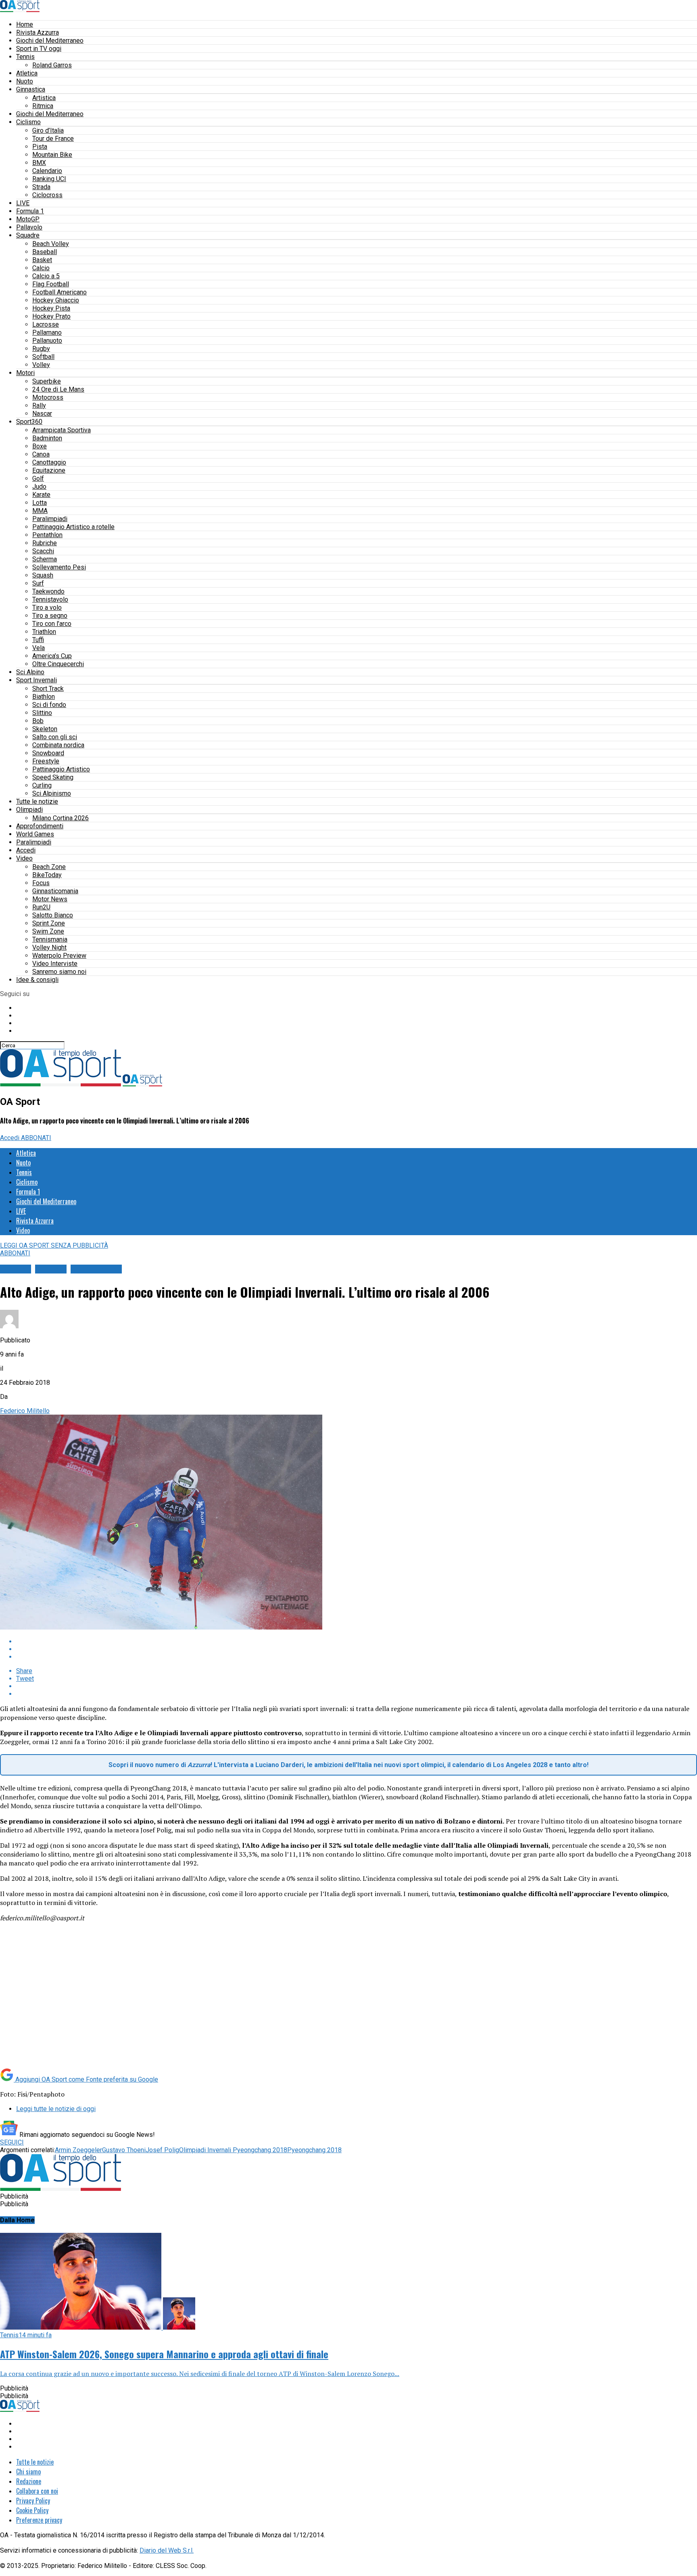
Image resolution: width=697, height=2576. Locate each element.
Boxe (40, 446)
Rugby (41, 349)
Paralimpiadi (50, 519)
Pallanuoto (47, 341)
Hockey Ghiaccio (56, 300)
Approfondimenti (40, 826)
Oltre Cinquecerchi (58, 664)
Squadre (28, 235)
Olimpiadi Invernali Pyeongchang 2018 (233, 2150)
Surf (38, 583)
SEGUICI (12, 2142)
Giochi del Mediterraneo (50, 41)
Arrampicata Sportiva (62, 430)
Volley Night (49, 947)
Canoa (41, 454)
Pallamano (47, 332)
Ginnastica (31, 89)
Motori (25, 373)
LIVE (23, 203)
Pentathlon (47, 535)
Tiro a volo (47, 608)
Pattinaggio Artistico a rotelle (73, 527)
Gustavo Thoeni (124, 2150)
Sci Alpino (30, 672)
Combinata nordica (58, 745)
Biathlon (44, 697)
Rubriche (45, 543)
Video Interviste (55, 964)
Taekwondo (48, 591)
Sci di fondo (49, 705)
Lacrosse (46, 324)
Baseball (45, 252)
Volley (41, 365)
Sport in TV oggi (39, 49)
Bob (38, 721)
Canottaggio (49, 462)
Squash (43, 575)
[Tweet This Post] (357, 1649)
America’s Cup (52, 656)
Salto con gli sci (55, 737)
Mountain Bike (52, 155)
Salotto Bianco (53, 915)
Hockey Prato (51, 316)
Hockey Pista (51, 308)
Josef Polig (162, 2150)
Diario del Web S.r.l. (167, 2550)
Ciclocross (47, 195)
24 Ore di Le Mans (58, 389)
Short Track (48, 689)
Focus (41, 883)
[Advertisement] (68, 2003)
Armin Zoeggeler (78, 2150)
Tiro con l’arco (52, 624)
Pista (40, 147)
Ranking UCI (49, 179)
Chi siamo (28, 2472)
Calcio (41, 268)
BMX (39, 163)
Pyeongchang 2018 (314, 2150)
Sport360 (29, 422)
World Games (35, 834)
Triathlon (44, 632)
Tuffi (38, 640)
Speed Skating (53, 777)
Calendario (47, 171)
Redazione (29, 2481)
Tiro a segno (50, 616)
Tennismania (50, 939)
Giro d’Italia (48, 130)
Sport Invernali (37, 680)
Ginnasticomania (55, 891)
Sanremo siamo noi (59, 972)
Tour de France (53, 139)
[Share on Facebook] (357, 1641)
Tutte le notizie (37, 801)
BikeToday (47, 875)
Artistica (44, 98)
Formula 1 (30, 211)
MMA (40, 511)
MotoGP (28, 219)
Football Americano (59, 292)
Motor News (50, 899)
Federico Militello (25, 1411)
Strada (41, 187)
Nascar (42, 414)
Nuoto (25, 81)
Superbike (47, 381)
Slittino (42, 713)
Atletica (27, 73)
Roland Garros (52, 65)
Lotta (40, 503)
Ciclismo (28, 122)
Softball (43, 357)
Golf (38, 478)
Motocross (48, 397)
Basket (42, 260)
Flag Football (51, 284)
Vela (39, 648)
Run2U (41, 907)
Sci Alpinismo (52, 793)
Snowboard (48, 753)
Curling (42, 785)
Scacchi (43, 551)
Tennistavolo (50, 599)
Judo (39, 487)
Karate (41, 495)
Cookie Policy (32, 2510)
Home (25, 24)
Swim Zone (48, 931)
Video (24, 858)
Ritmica (43, 106)
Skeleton (45, 729)
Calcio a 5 (46, 276)
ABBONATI (36, 1138)
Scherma (45, 559)
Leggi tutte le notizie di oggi (56, 2109)
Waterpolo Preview (59, 956)
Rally (39, 405)
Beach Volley (51, 244)
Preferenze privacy (39, 2520)
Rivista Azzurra (38, 32)
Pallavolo (29, 227)
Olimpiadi (29, 810)
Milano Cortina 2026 (61, 818)
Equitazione (49, 470)
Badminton (47, 438)
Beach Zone (49, 867)
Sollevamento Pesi (59, 567)
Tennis (25, 57)
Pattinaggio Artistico (61, 769)
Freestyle (46, 761)
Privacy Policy (33, 2501)
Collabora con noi (37, 2491)
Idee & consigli (37, 980)
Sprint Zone (49, 923)
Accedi (26, 850)
